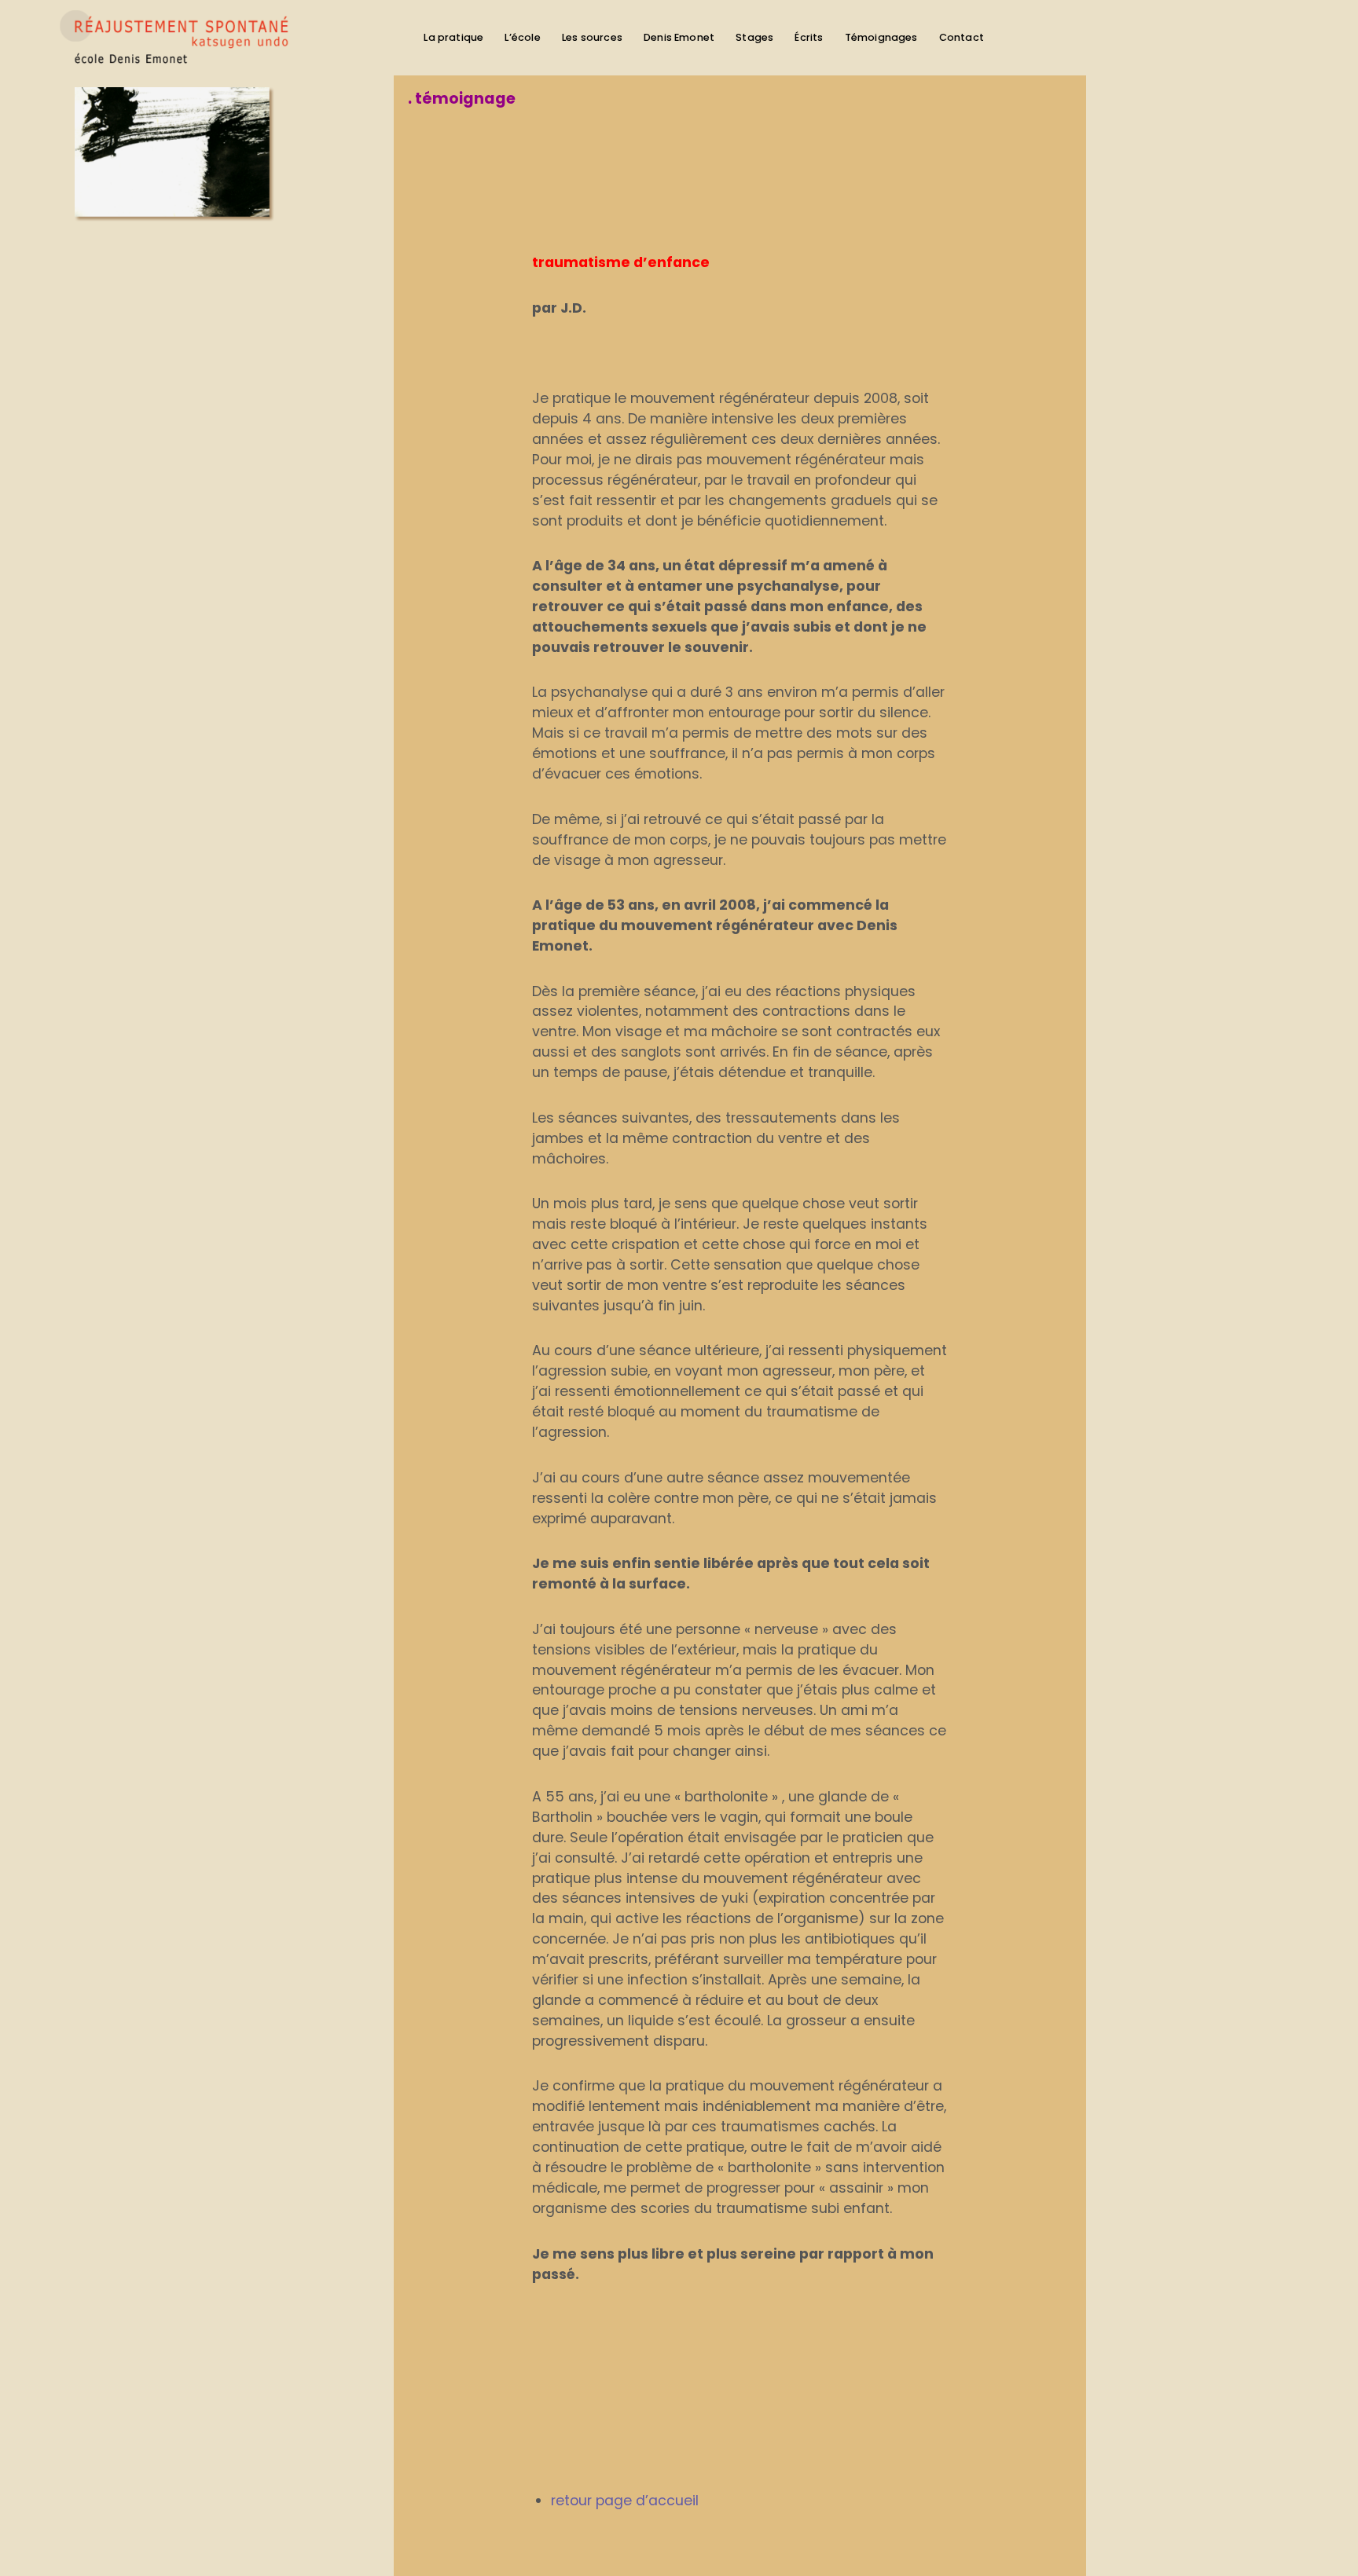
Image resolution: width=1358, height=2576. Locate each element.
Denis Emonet (679, 37)
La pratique (453, 37)
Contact (962, 37)
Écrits (809, 37)
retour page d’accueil (625, 2501)
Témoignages (881, 37)
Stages (754, 37)
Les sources (592, 37)
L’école (522, 37)
